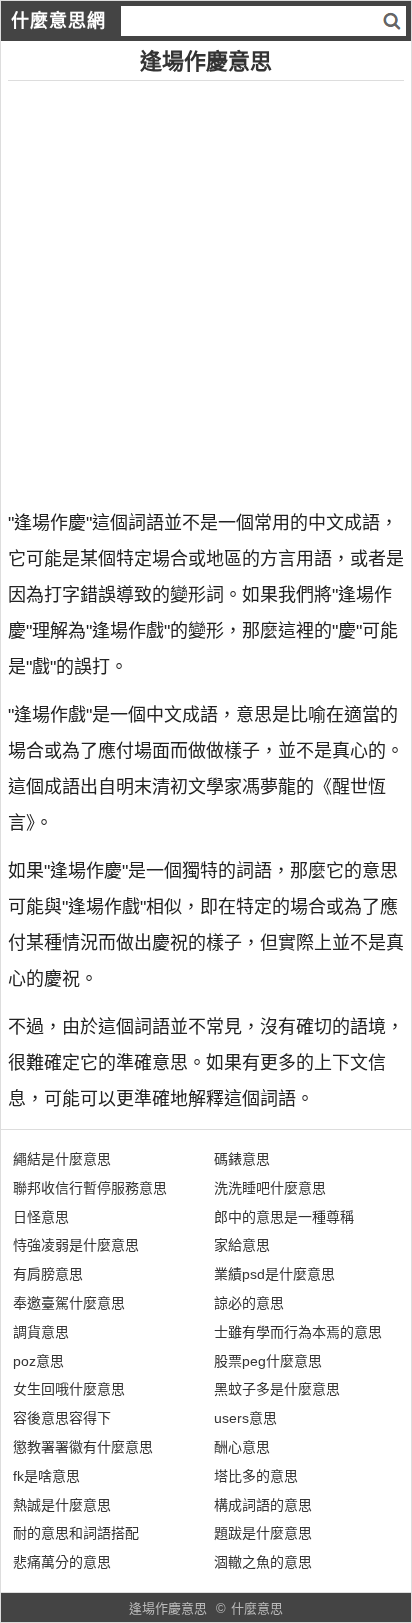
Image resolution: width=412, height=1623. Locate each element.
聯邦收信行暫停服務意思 (90, 1188)
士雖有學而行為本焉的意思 (298, 1332)
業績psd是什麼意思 (274, 1274)
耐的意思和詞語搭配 (76, 1533)
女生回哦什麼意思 (69, 1389)
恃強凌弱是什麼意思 (76, 1245)
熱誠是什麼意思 (62, 1505)
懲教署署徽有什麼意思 (83, 1447)
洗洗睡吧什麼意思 (270, 1188)
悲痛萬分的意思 (62, 1562)
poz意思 (38, 1361)
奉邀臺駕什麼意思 (69, 1303)
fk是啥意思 (46, 1476)
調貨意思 (41, 1332)
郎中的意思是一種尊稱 (284, 1217)
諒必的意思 (249, 1303)
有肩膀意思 (48, 1274)
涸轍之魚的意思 (263, 1562)
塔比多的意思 (256, 1476)
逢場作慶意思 (168, 1608)
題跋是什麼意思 (263, 1533)
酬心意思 (242, 1447)
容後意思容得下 (62, 1418)
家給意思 (242, 1245)
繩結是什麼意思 (62, 1159)
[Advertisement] (206, 287)
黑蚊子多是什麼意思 (277, 1389)
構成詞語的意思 (263, 1505)
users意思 (245, 1418)
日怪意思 (41, 1217)
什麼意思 (257, 1608)
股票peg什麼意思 (268, 1361)
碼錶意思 (242, 1159)
